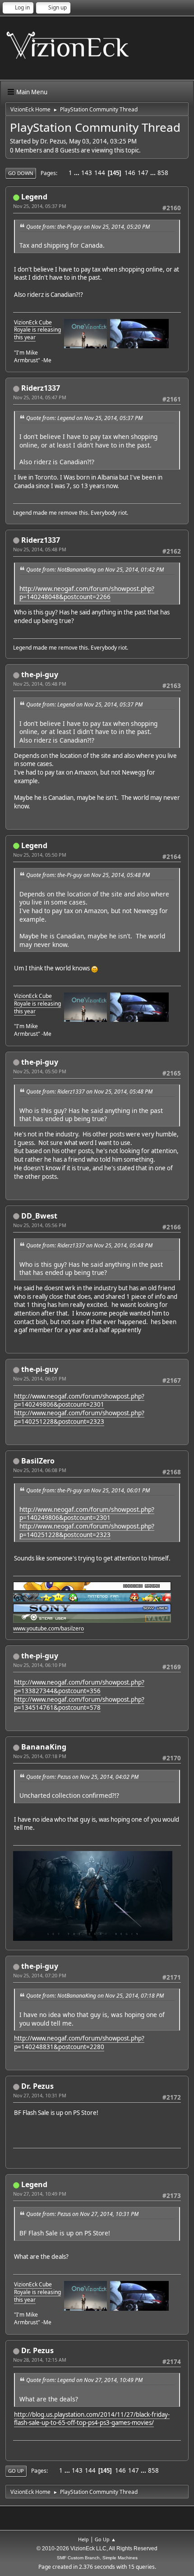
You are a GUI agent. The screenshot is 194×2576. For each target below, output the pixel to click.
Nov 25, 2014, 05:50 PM (40, 855)
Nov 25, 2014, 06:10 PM (40, 1665)
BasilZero (38, 1461)
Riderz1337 (41, 388)
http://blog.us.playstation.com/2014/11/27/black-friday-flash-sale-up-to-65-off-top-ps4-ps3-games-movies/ (92, 2419)
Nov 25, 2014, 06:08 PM (40, 1470)
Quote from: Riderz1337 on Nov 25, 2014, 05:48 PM (89, 1092)
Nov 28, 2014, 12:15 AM (40, 2360)
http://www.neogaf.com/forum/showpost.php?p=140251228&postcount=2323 (79, 1417)
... (77, 173)
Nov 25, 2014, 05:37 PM (40, 206)
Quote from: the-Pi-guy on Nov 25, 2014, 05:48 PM (88, 875)
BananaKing (44, 1747)
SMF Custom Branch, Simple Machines (97, 2558)
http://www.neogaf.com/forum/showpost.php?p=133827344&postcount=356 (79, 1687)
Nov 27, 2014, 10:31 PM (40, 2095)
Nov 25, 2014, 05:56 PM (40, 1225)
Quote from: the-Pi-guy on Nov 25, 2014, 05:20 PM (88, 227)
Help (83, 2539)
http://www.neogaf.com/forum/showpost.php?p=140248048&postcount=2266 (87, 593)
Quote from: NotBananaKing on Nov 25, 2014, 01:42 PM (95, 570)
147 (143, 173)
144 (100, 173)
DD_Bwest (39, 1216)
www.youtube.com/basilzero (48, 1628)
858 (163, 173)
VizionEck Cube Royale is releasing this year (37, 330)
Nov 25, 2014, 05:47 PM (40, 397)
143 (87, 173)
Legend (34, 197)
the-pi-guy (40, 674)
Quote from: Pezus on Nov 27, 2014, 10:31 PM (82, 2214)
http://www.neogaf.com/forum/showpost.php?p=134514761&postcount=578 (79, 1704)
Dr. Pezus (37, 2086)
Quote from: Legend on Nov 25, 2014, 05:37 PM (84, 418)
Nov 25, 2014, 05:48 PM (40, 549)
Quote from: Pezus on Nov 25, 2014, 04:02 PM (82, 1777)
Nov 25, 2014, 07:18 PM (40, 1756)
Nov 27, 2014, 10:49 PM (40, 2194)
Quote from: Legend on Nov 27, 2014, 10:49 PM (84, 2380)
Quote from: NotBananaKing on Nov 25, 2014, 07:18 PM (95, 1996)
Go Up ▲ (105, 2539)
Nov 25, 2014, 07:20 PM (40, 1975)
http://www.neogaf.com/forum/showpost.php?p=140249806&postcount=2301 (79, 1401)
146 (130, 173)
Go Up (16, 2471)
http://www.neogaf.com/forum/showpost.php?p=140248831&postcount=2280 (79, 2043)
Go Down (21, 173)
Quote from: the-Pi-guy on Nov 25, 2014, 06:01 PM (88, 1490)
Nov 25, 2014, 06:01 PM (40, 1378)
